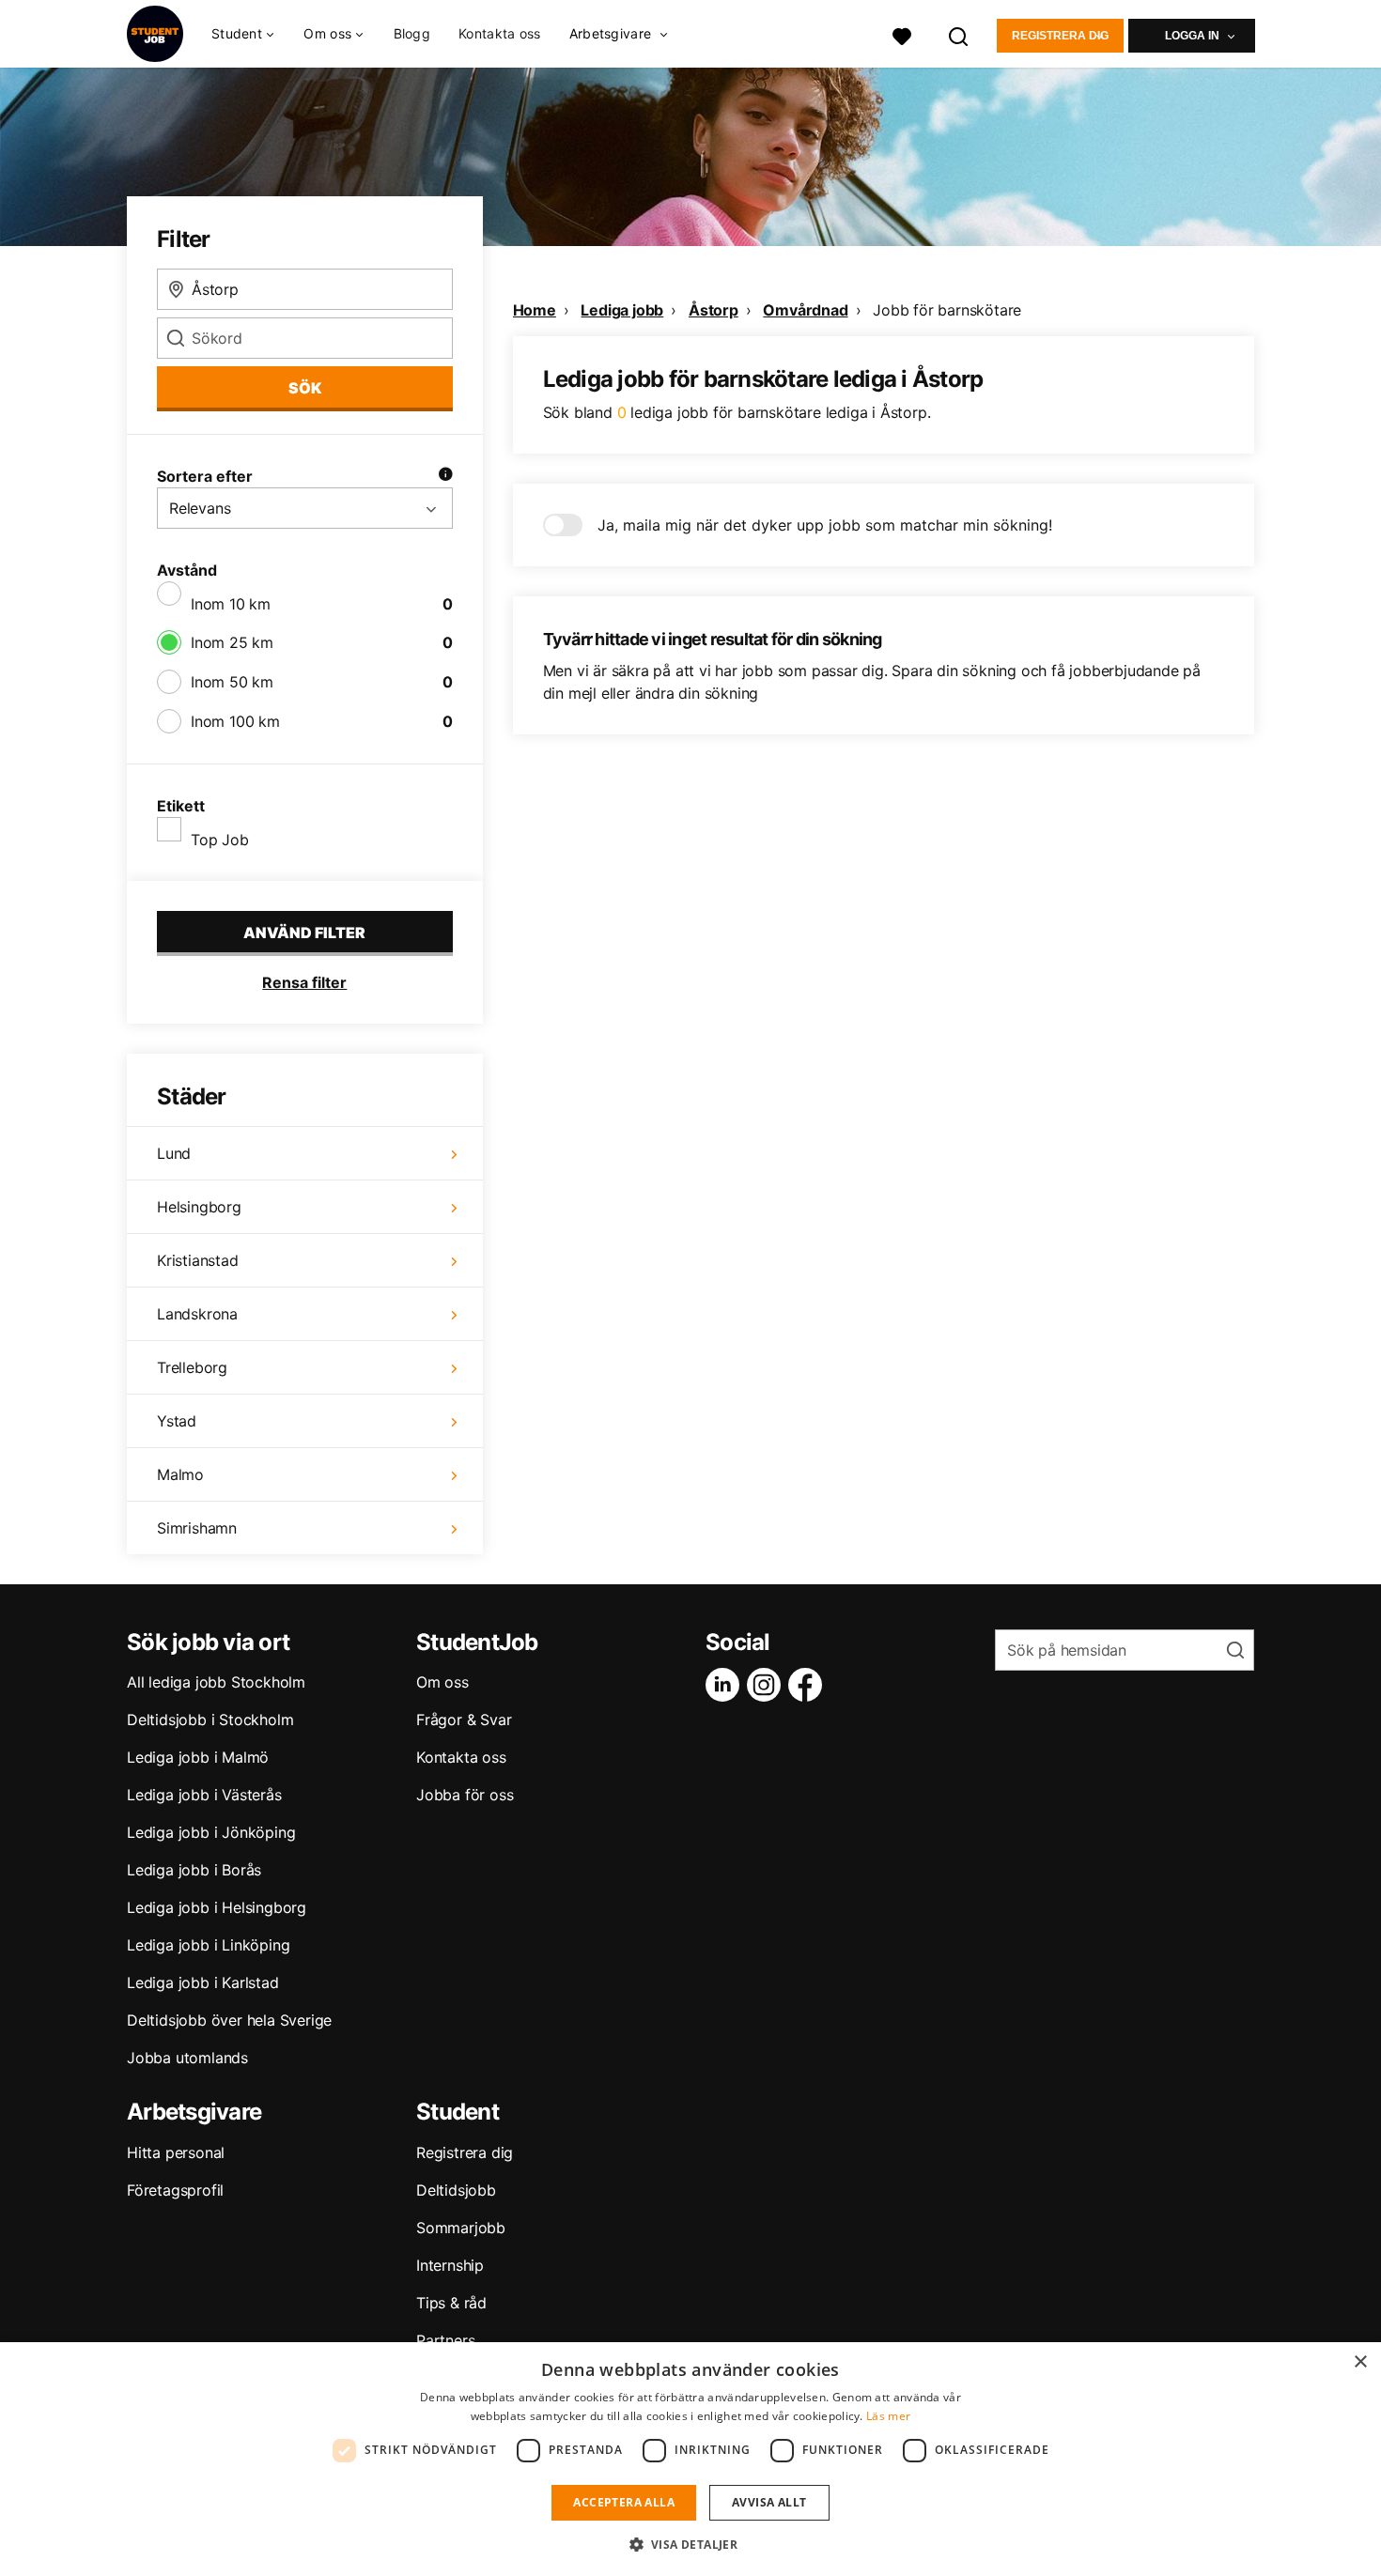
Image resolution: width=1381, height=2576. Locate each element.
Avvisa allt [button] (769, 2502)
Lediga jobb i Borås (194, 1870)
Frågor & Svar (464, 1720)
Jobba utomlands (187, 2058)
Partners (445, 2340)
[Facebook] (809, 1685)
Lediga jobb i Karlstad (203, 1982)
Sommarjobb (461, 2228)
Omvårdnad (805, 310)
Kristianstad (198, 1260)
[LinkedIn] (726, 1685)
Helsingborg (199, 1207)
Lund (174, 1153)
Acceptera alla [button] (624, 2502)
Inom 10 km (231, 604)
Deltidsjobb (456, 2190)
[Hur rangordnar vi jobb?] (445, 476)
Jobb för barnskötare (947, 310)
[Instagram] (768, 1685)
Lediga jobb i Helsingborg (217, 1907)
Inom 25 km (232, 642)
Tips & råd (451, 2303)
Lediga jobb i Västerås (204, 1795)
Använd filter (304, 933)
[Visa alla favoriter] (902, 34)
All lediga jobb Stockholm (216, 1682)
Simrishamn (197, 1528)
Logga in (1192, 36)
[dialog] (690, 2459)
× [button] (1360, 2362)
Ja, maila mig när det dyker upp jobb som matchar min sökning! (825, 525)
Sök (305, 388)
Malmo (180, 1474)
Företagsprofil (175, 2190)
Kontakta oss (500, 33)
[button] (691, 2544)
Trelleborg (192, 1367)
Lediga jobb (622, 310)
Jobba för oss (465, 1795)
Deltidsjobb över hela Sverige (229, 2020)
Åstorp (714, 310)
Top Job (220, 840)
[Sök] (959, 34)
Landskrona (197, 1314)
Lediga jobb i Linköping (208, 1945)
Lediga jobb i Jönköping (211, 1832)
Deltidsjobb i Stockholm (210, 1720)
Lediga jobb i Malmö (198, 1757)
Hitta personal (176, 2152)
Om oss (442, 1682)
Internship (450, 2265)
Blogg (412, 33)
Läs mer (888, 2416)
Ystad (177, 1421)
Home (535, 310)
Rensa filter (304, 982)
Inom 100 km (235, 721)
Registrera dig (1060, 36)
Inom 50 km (232, 682)
